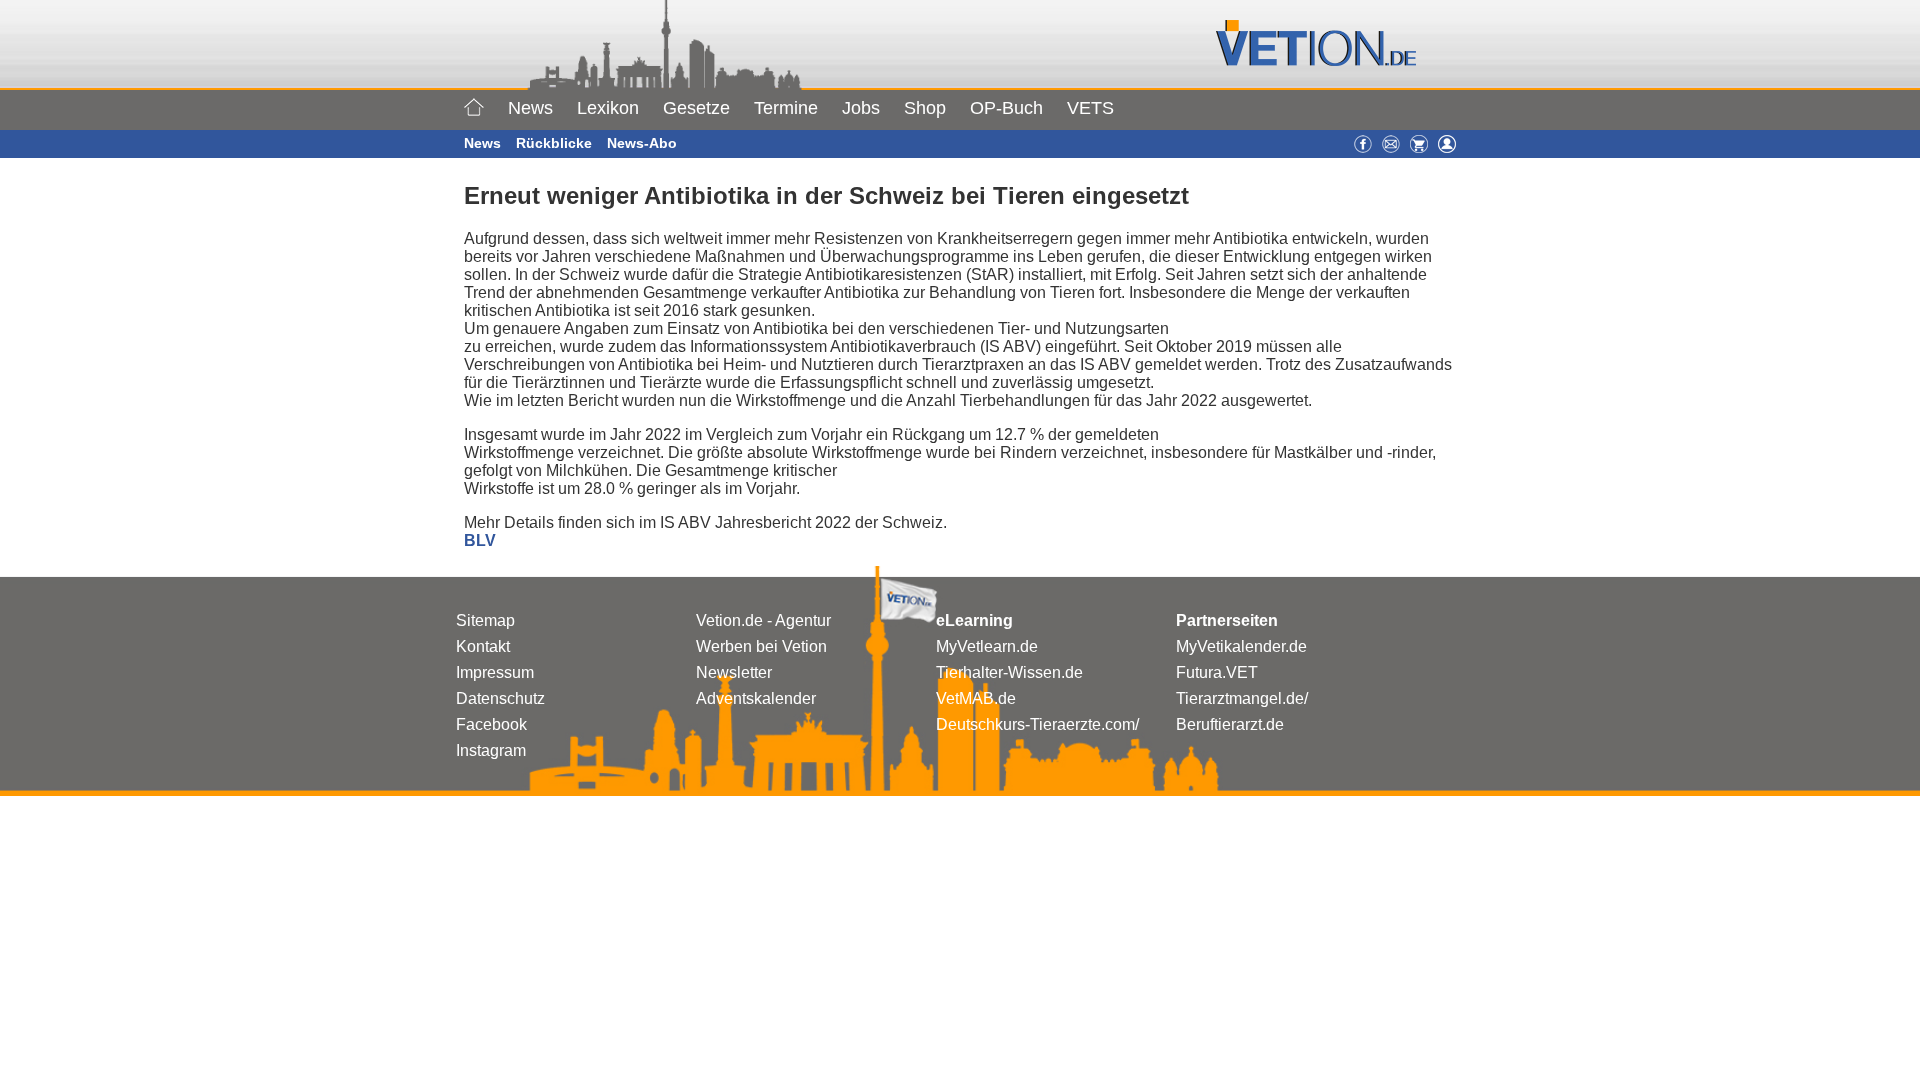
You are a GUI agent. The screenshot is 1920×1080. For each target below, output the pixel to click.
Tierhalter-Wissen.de (1009, 672)
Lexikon (608, 108)
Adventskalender (756, 698)
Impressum (495, 672)
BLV (480, 540)
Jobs (861, 108)
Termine (786, 108)
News (530, 108)
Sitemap (485, 620)
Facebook (491, 724)
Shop (925, 108)
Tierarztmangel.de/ (1242, 698)
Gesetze (696, 108)
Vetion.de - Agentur (763, 620)
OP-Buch (1006, 108)
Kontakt (483, 646)
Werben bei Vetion (761, 646)
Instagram (491, 750)
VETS (1090, 108)
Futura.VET (1217, 672)
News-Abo (642, 143)
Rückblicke (554, 143)
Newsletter (734, 672)
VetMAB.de (976, 698)
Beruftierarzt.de (1230, 724)
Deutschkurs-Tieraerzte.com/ (1037, 724)
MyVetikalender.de (1241, 646)
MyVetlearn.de (987, 646)
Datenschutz (500, 698)
